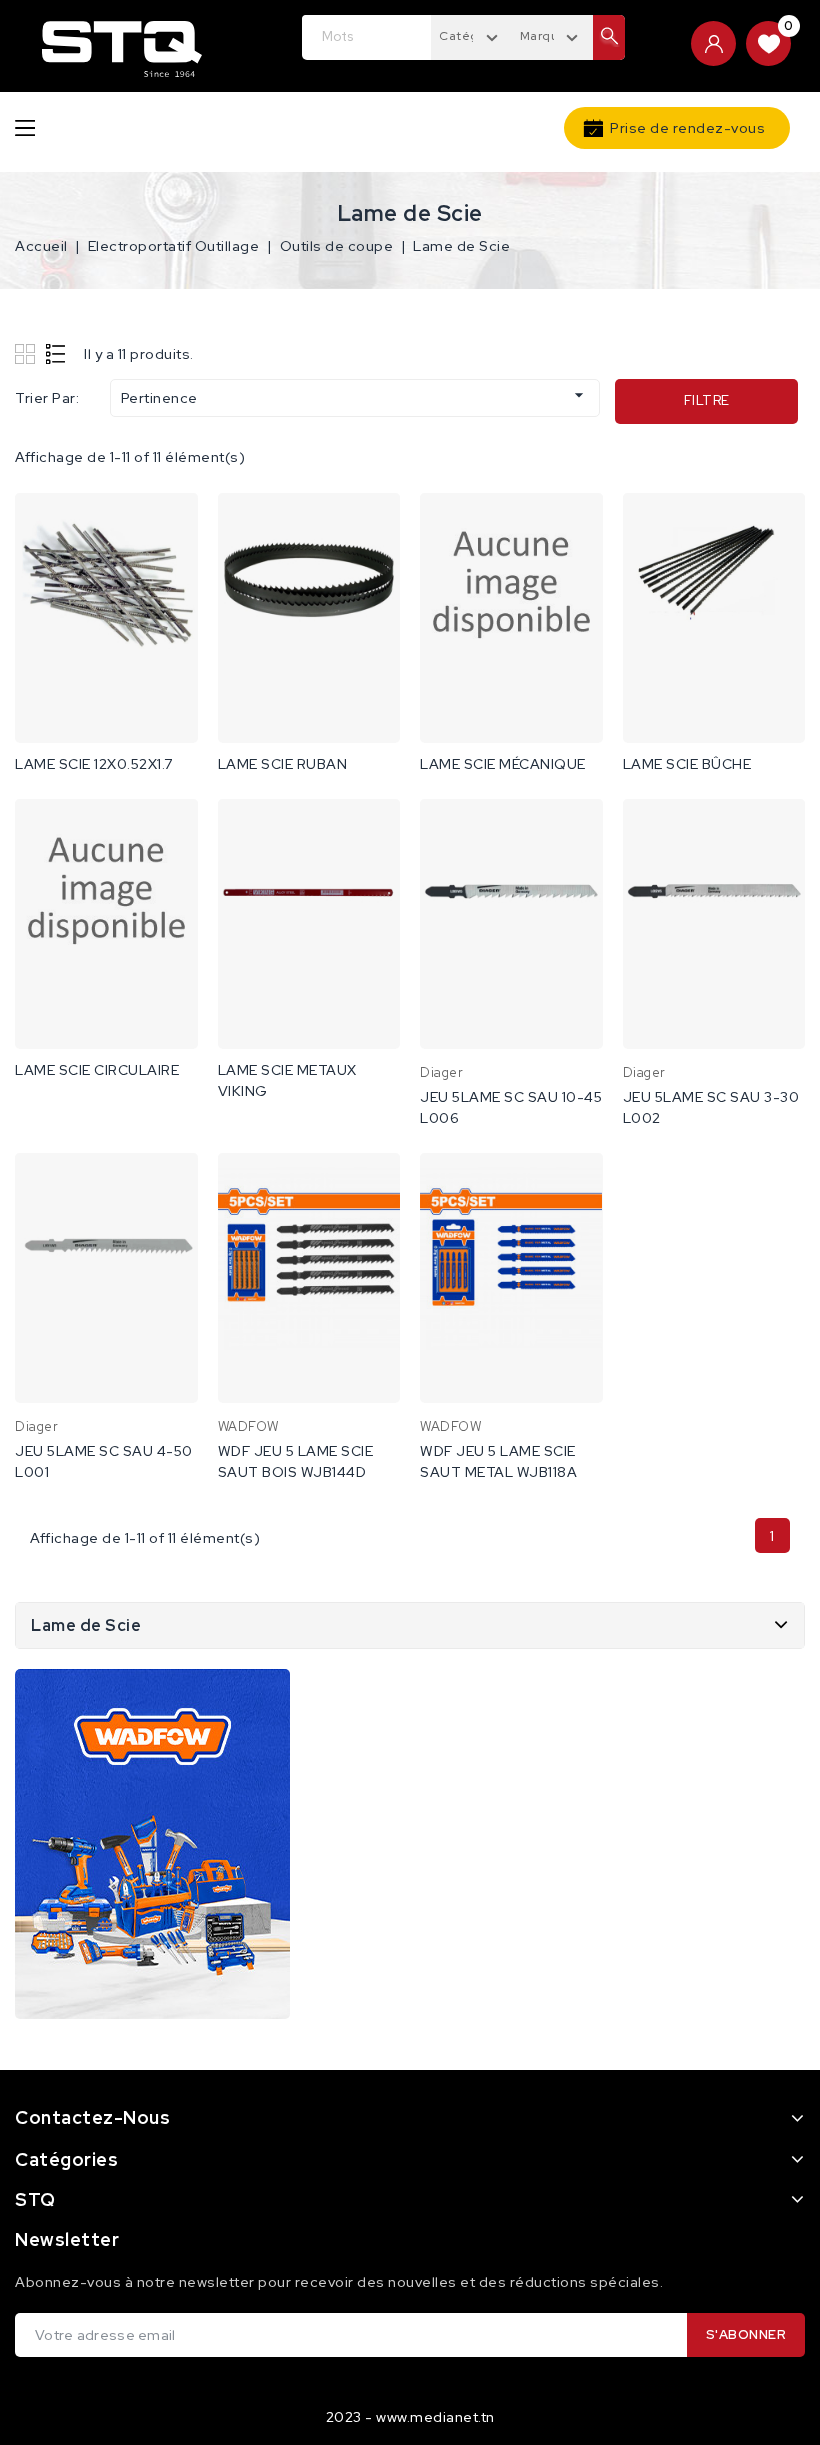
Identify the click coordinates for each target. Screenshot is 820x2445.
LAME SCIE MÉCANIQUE (503, 764)
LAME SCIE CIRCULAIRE (97, 1070)
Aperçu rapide (169, 528)
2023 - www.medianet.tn (410, 2417)
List (56, 353)
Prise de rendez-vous (687, 128)
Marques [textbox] (547, 36)
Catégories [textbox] (474, 36)
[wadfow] (152, 1844)
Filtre (707, 400)
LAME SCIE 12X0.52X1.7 (94, 764)
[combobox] (471, 35)
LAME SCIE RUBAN (283, 764)
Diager (441, 1072)
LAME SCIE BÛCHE (687, 764)
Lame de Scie (86, 1625)
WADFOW (248, 1426)
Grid (27, 353)
